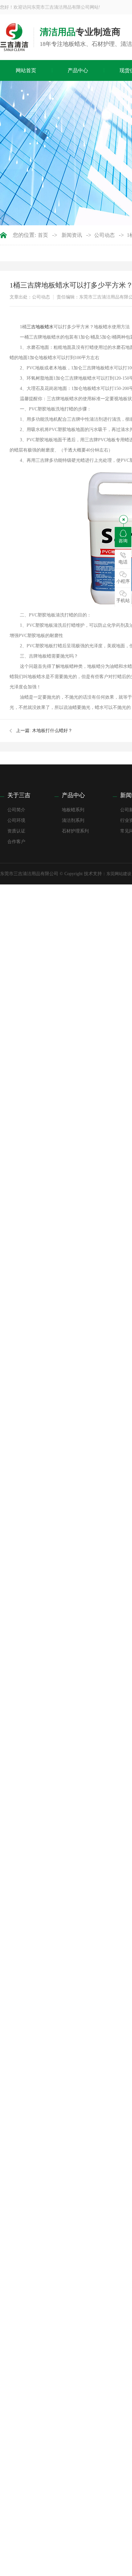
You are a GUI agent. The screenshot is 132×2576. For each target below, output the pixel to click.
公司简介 (16, 810)
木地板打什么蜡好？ (52, 731)
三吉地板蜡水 (40, 327)
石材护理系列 (75, 831)
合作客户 (16, 842)
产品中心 (78, 70)
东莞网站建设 (119, 874)
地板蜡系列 (73, 810)
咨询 (123, 541)
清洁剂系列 (73, 820)
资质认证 (16, 831)
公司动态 (104, 235)
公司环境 (16, 820)
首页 (43, 235)
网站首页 (26, 70)
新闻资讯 (72, 235)
